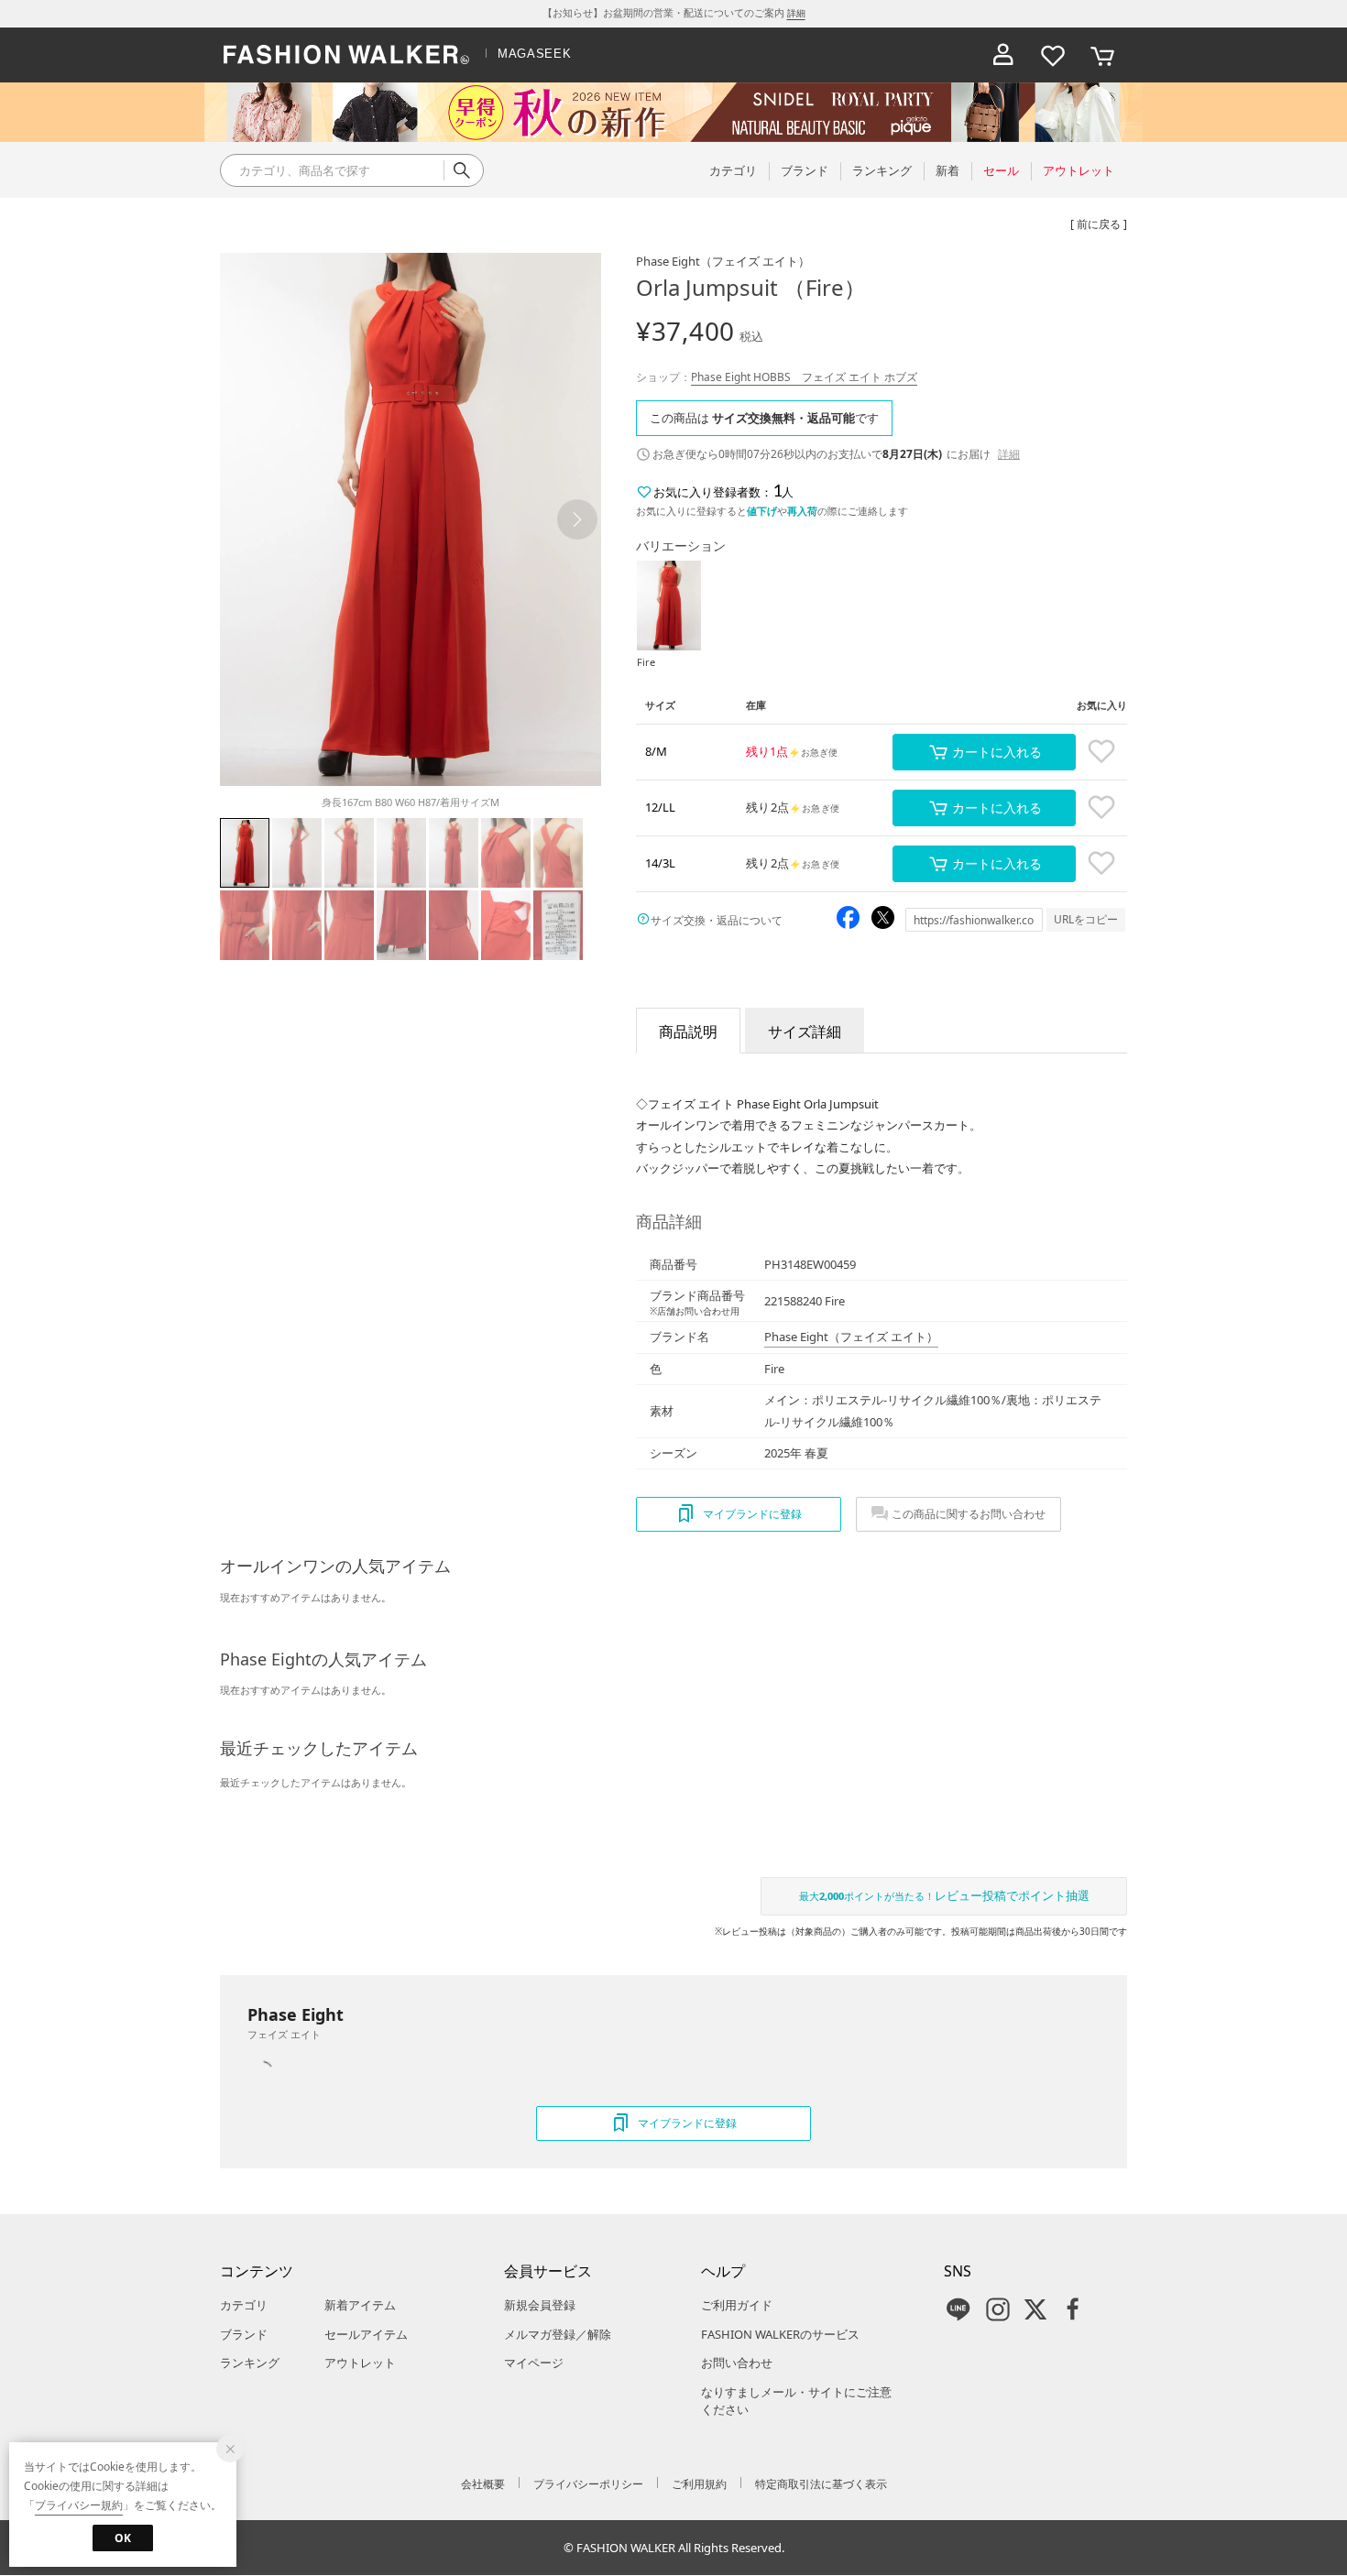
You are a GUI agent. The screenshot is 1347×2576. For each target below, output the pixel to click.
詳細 (796, 13)
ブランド (244, 2334)
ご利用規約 (699, 2484)
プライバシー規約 (79, 2505)
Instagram (998, 2309)
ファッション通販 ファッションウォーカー (346, 55)
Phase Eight (723, 261)
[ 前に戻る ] (1099, 224)
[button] (577, 519)
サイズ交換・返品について (717, 920)
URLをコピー (1086, 919)
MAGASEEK (534, 54)
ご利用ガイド (737, 2305)
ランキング (250, 2363)
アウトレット (360, 2363)
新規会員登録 (540, 2305)
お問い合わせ (737, 2363)
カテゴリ (244, 2305)
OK (123, 2538)
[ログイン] (1003, 55)
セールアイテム (366, 2334)
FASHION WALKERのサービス (780, 2334)
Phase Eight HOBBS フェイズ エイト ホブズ (804, 377)
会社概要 (483, 2484)
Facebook (1073, 2309)
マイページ (534, 2363)
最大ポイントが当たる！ (944, 1895)
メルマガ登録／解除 (558, 2334)
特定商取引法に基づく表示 (821, 2484)
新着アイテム (360, 2305)
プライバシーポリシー (588, 2484)
